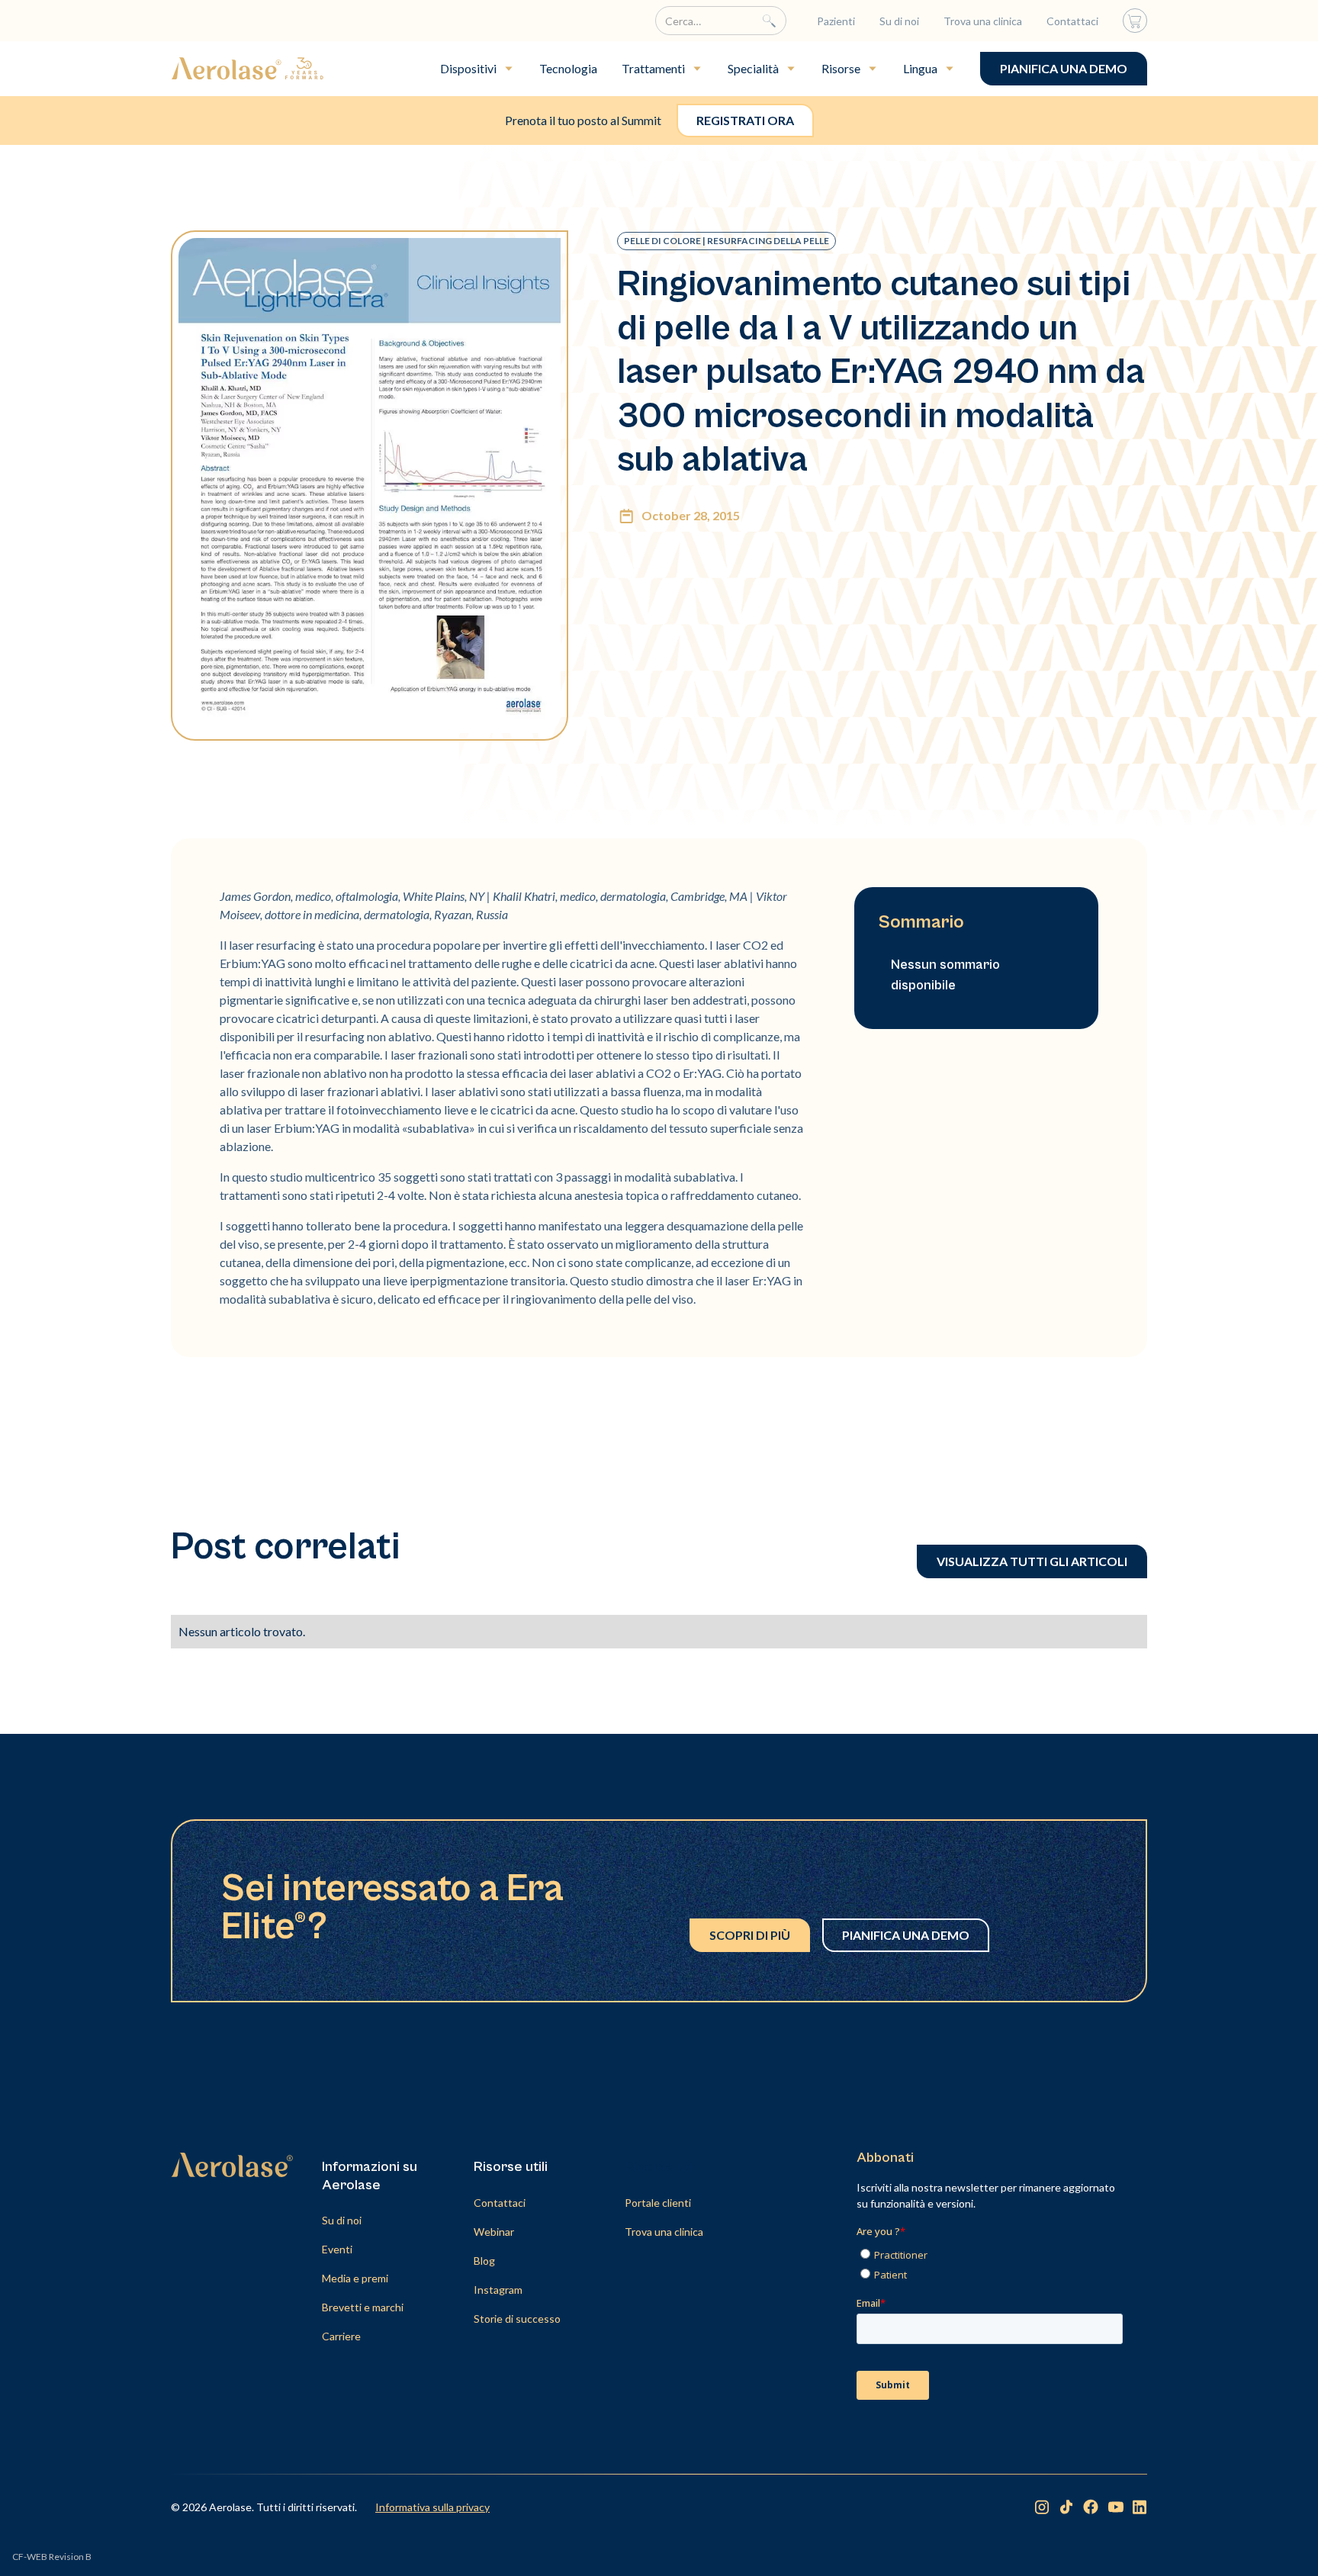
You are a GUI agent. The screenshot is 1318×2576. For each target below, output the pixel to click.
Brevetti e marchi (363, 2307)
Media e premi (355, 2278)
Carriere (341, 2336)
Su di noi (899, 21)
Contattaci (1072, 21)
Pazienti (836, 21)
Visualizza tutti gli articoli (1032, 1561)
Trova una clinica (983, 21)
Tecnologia (568, 68)
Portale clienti (658, 2203)
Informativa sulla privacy (432, 2507)
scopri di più (750, 1935)
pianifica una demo (1064, 68)
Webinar (494, 2232)
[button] (477, 69)
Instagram (498, 2290)
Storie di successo (517, 2319)
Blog (484, 2261)
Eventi (337, 2249)
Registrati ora (745, 120)
